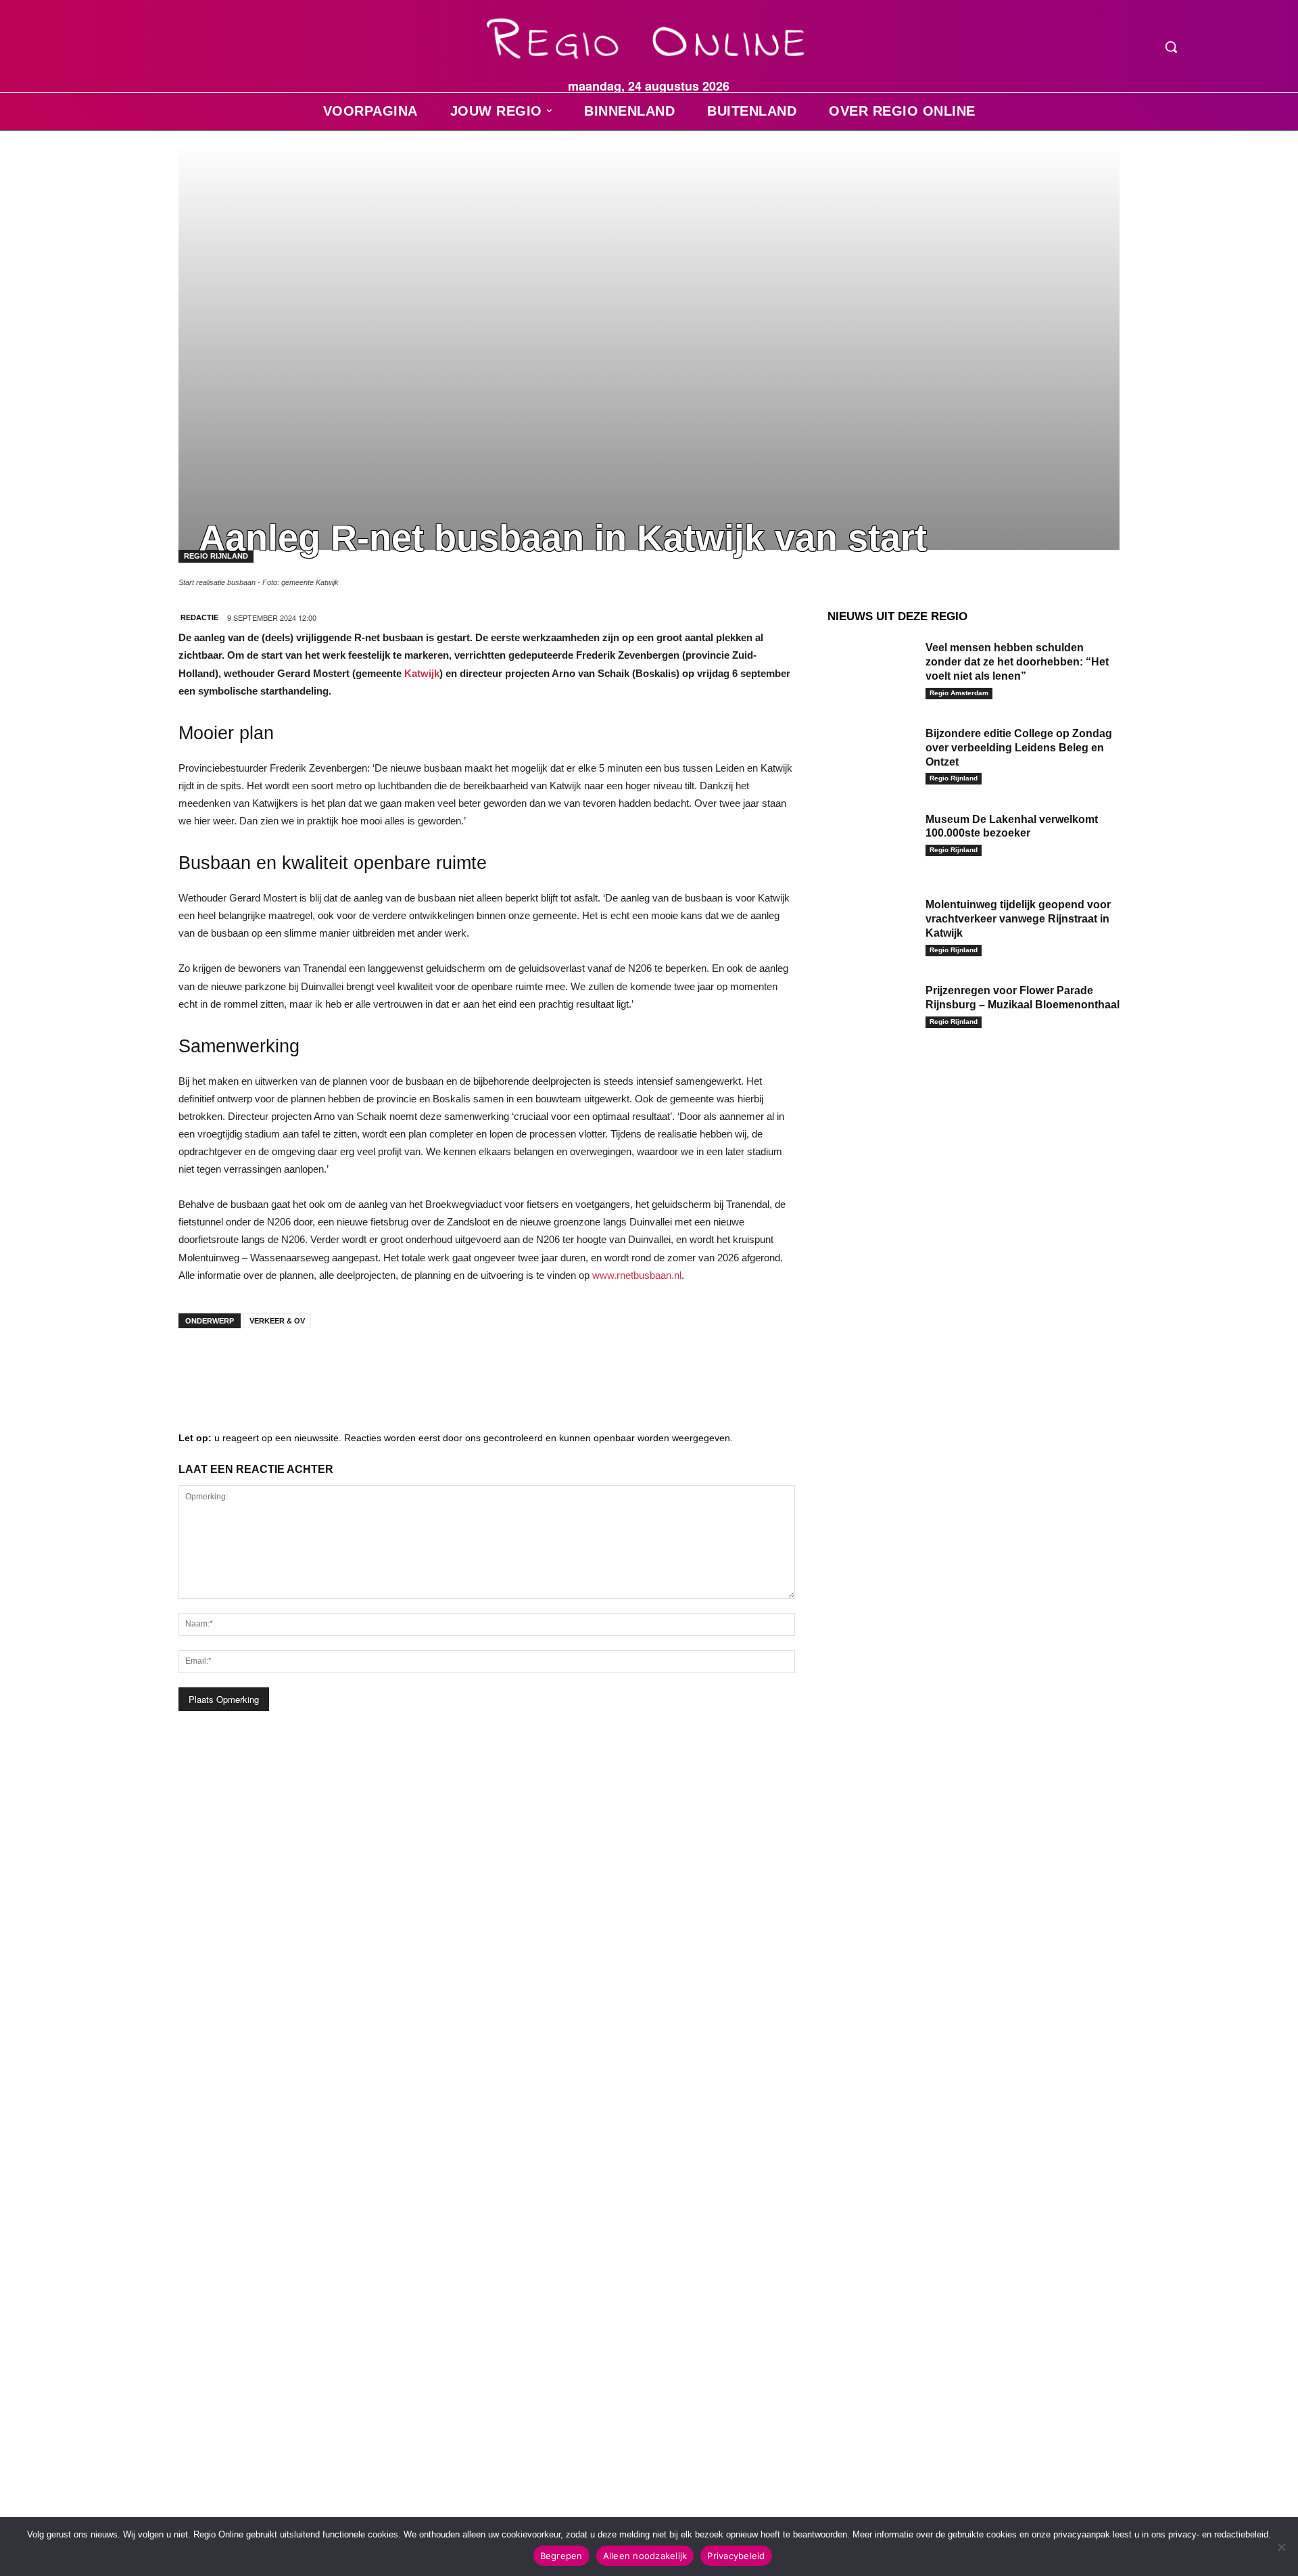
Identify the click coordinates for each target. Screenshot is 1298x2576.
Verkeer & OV (277, 1321)
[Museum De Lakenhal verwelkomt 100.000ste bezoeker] (871, 840)
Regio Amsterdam (959, 693)
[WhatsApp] (361, 1365)
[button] (1171, 47)
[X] (320, 1365)
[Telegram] (280, 1365)
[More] (402, 1365)
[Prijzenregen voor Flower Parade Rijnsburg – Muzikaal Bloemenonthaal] (871, 1011)
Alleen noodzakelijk (645, 2556)
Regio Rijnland (954, 778)
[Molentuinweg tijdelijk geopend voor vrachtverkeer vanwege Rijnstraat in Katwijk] (871, 926)
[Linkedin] (239, 1365)
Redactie (199, 617)
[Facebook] (199, 1365)
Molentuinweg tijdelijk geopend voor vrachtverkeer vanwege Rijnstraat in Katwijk (1018, 919)
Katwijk (422, 673)
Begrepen (561, 2556)
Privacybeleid (736, 2556)
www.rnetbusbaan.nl (637, 1275)
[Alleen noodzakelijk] (1281, 2547)
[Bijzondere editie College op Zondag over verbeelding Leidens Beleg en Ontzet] (871, 754)
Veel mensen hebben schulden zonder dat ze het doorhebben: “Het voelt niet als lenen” (1017, 662)
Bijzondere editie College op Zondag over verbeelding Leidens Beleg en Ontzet (1019, 748)
